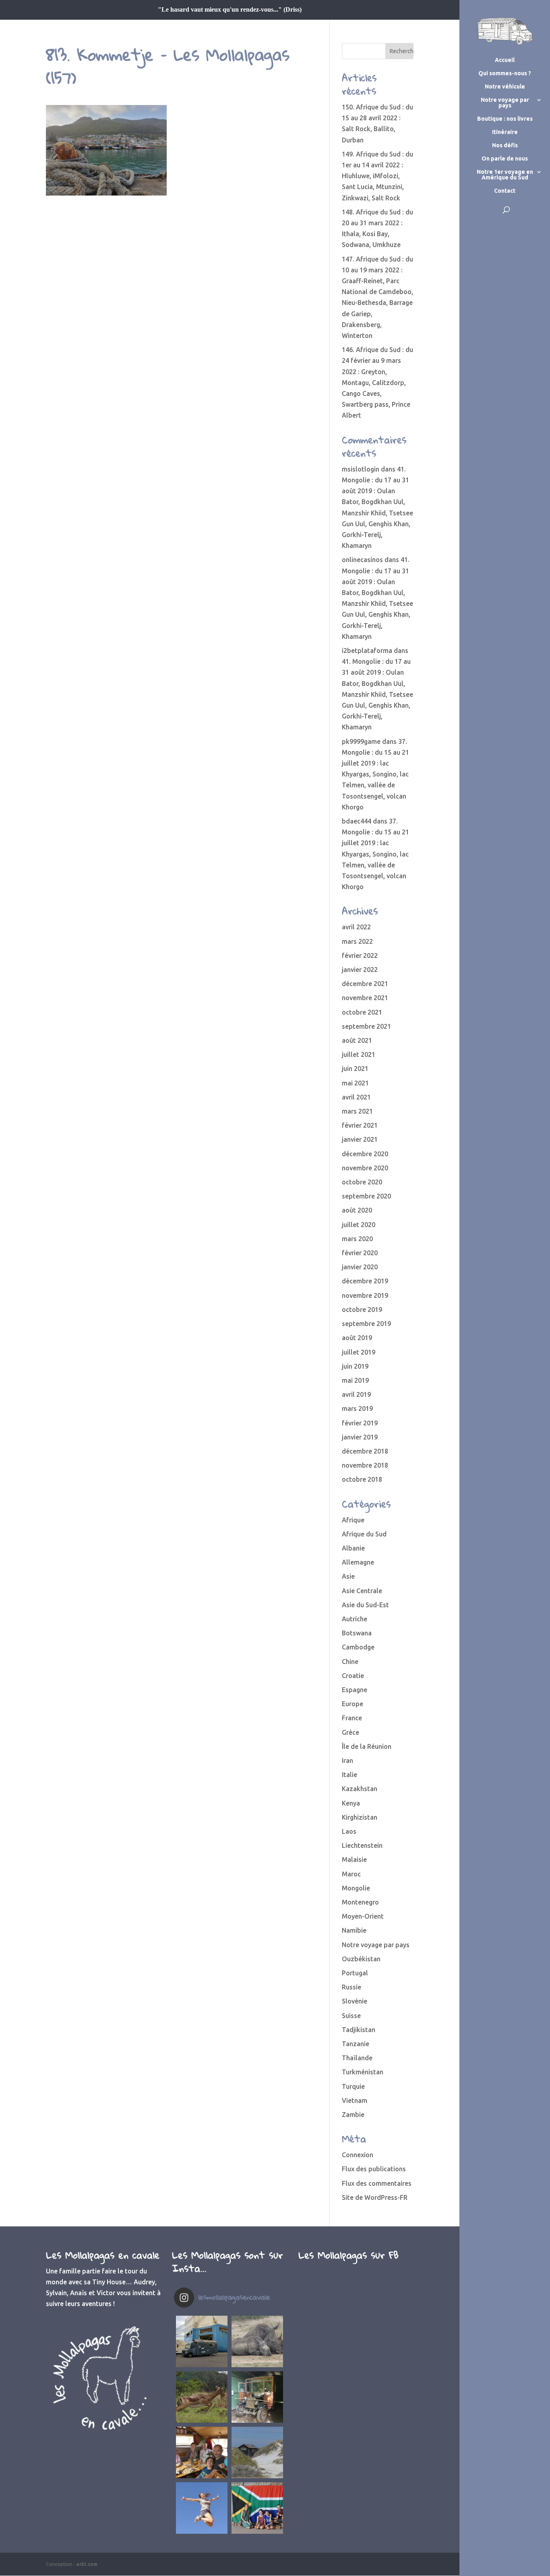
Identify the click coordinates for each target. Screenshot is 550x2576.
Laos (349, 1831)
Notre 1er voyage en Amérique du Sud (505, 175)
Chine (350, 1662)
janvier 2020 (360, 1267)
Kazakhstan (360, 1789)
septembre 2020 (366, 1196)
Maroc (351, 1874)
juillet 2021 (359, 1054)
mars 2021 (357, 1111)
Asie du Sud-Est (365, 1605)
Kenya (351, 1803)
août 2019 (357, 1338)
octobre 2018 (362, 1479)
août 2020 (357, 1210)
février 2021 (360, 1125)
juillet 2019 (359, 1352)
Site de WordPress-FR (375, 2197)
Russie (352, 1987)
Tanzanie (356, 2044)
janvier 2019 (360, 1437)
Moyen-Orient (363, 1916)
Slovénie (355, 2001)
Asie (348, 1576)
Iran (347, 1761)
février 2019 (360, 1423)
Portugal (355, 1973)
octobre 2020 (362, 1182)
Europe (353, 1704)
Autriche (355, 1619)
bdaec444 (357, 821)
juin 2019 (355, 1366)
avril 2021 (356, 1097)
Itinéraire (505, 132)
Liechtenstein (362, 1845)
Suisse (351, 2016)
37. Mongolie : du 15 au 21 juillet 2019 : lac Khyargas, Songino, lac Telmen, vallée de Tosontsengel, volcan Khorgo (375, 774)
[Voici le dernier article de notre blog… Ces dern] (202, 2341)
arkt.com (87, 2564)
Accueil (505, 60)
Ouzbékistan (361, 1959)
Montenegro (360, 1902)
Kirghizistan (360, 1817)
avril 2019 (356, 1394)
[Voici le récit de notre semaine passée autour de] (257, 2452)
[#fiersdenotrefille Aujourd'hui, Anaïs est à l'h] (202, 2508)
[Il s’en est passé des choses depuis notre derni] (257, 2508)
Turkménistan (363, 2072)
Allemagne (358, 1562)
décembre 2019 (365, 1281)
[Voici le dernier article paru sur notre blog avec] (257, 2397)
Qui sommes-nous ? (505, 73)
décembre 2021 (365, 984)
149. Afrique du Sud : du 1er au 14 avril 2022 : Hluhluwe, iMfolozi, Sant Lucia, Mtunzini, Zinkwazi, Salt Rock (377, 176)
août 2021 (357, 1040)
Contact (505, 191)
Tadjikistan (359, 2030)
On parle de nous (505, 159)
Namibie (354, 1930)
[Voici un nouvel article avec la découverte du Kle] (202, 2452)
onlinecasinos (362, 560)
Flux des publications (374, 2169)
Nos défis (505, 145)
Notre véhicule (505, 87)
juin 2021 (355, 1069)
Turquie (353, 2086)
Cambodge (358, 1647)
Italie (349, 1775)
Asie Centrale (362, 1591)
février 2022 (360, 955)
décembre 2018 (365, 1451)
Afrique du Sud (364, 1534)
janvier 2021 (360, 1139)
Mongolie (356, 1888)
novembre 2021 (365, 998)
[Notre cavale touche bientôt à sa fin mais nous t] (202, 2397)
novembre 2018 (365, 1465)
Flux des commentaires (377, 2183)
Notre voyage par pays (505, 103)
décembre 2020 (365, 1154)
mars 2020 (357, 1239)
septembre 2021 (366, 1026)
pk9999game (361, 741)
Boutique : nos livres (505, 119)
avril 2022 (356, 927)
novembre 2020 (365, 1168)
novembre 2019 (365, 1295)
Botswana (357, 1633)
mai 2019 (355, 1380)
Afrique (353, 1520)
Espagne (355, 1690)
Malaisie (354, 1859)
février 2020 (360, 1253)
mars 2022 (357, 941)
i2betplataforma (367, 651)
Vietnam (355, 2100)
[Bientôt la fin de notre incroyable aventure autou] (257, 2341)
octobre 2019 (362, 1310)
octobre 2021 (362, 1012)
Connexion (358, 2155)
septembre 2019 (366, 1324)
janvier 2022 (360, 970)
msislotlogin (361, 469)
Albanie (353, 1548)
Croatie (353, 1676)
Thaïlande (357, 2058)
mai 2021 (355, 1083)
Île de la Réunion (367, 1746)
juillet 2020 (359, 1225)
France (352, 1718)
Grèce (350, 1732)
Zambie (353, 2115)
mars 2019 (357, 1408)
